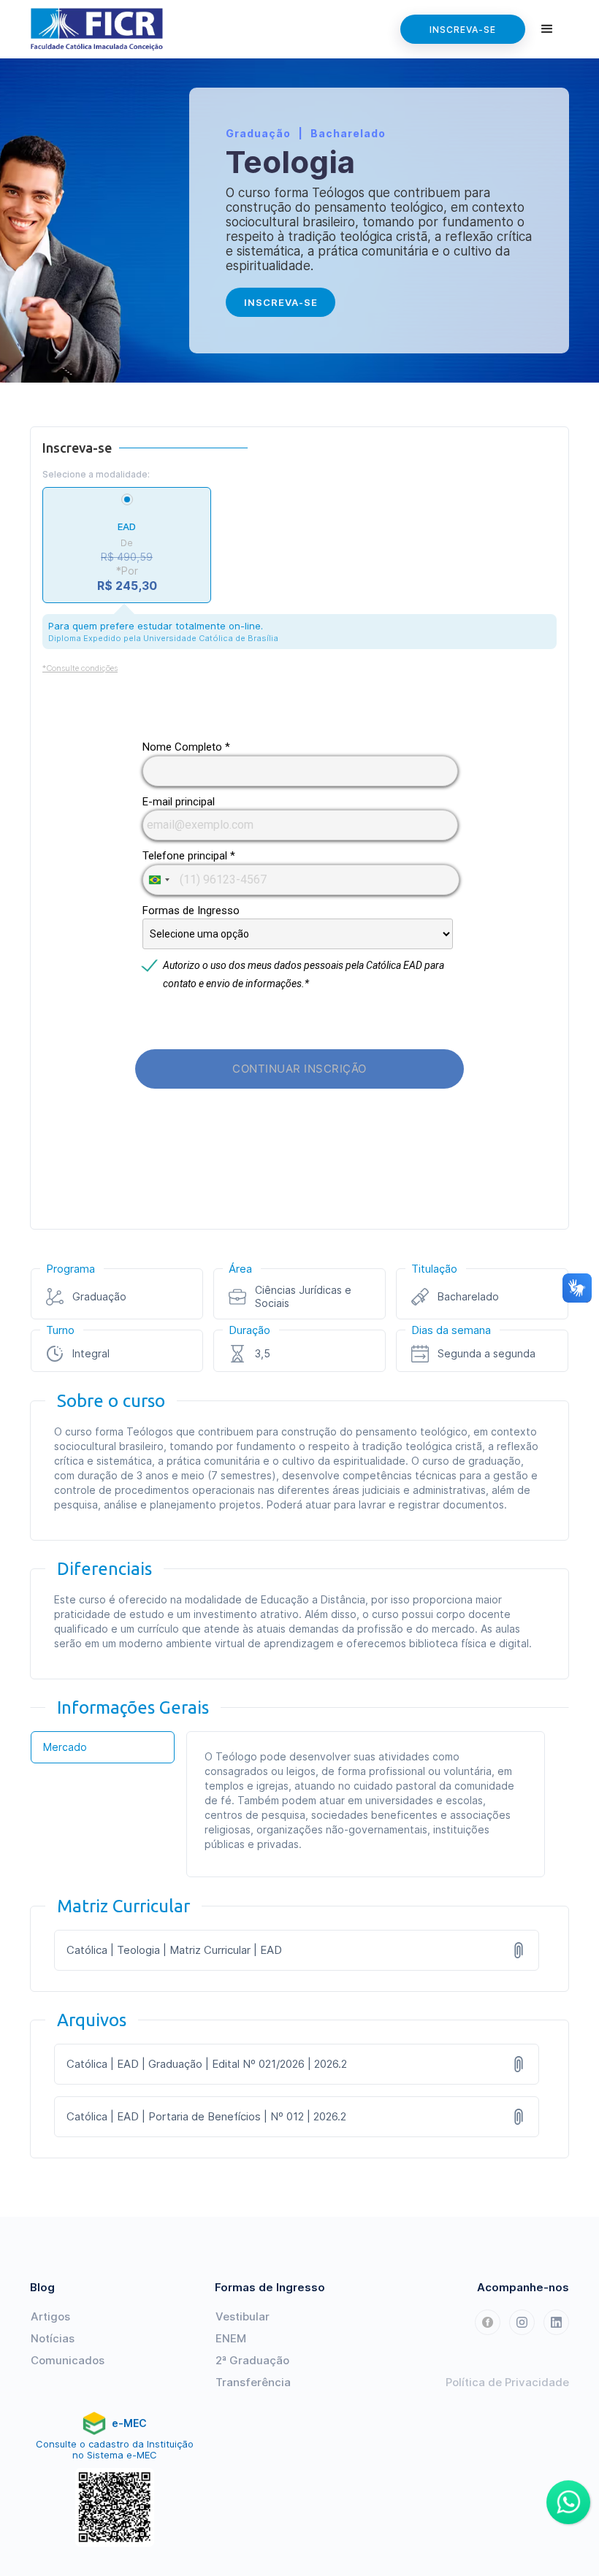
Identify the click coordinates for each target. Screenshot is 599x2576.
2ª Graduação (252, 2360)
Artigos (50, 2316)
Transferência (253, 2382)
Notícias (53, 2338)
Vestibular (243, 2316)
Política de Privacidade (507, 2382)
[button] (547, 29)
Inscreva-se (463, 30)
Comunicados (68, 2360)
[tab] (103, 1747)
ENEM (231, 2338)
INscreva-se (281, 302)
